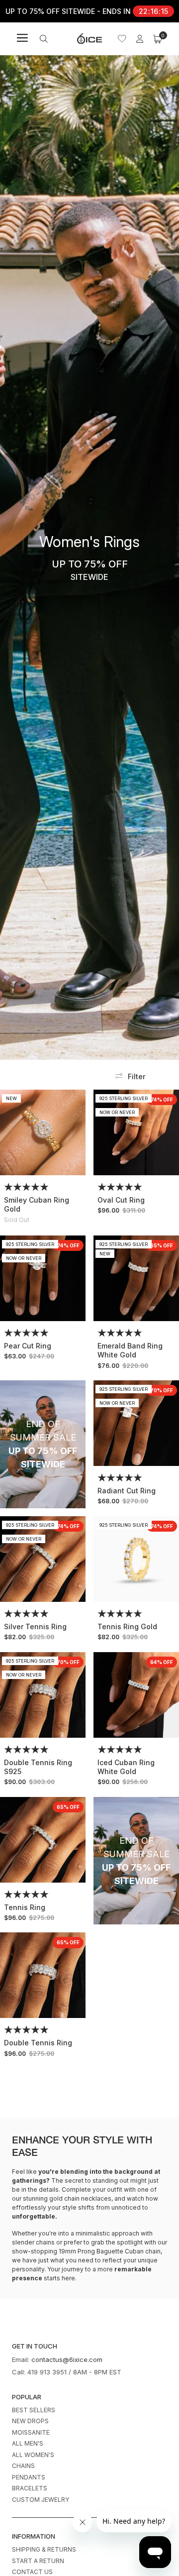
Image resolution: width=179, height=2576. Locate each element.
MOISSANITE (31, 2432)
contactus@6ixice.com (67, 2359)
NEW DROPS (30, 2421)
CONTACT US (32, 2572)
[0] (158, 39)
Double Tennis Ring (38, 2043)
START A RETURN (38, 2561)
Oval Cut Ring (121, 1200)
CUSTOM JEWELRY (41, 2500)
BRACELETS (30, 2488)
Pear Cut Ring (28, 1346)
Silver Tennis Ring (35, 1626)
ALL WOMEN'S (33, 2455)
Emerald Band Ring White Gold (130, 1350)
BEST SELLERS (34, 2410)
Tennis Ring (25, 1907)
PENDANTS (29, 2477)
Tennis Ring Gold (127, 1626)
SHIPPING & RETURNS (44, 2549)
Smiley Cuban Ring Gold (37, 1204)
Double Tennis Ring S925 (38, 1767)
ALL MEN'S (28, 2443)
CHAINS (23, 2466)
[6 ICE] (89, 39)
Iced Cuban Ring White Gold (126, 1767)
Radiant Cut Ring (127, 1491)
